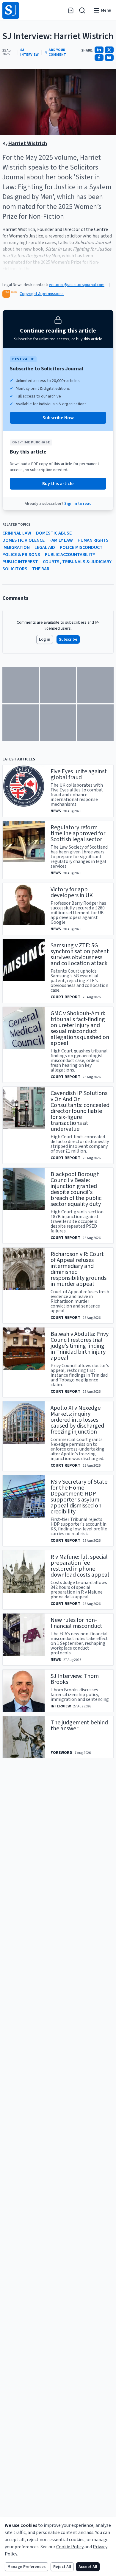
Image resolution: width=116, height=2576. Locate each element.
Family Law (61, 540)
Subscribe (68, 639)
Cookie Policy (70, 2547)
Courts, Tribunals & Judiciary (77, 562)
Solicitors (15, 569)
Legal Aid (45, 547)
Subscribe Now (58, 418)
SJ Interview (29, 52)
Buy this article (58, 484)
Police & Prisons (21, 555)
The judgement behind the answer (79, 1726)
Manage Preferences (26, 2567)
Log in (45, 639)
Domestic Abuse (54, 533)
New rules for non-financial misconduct (76, 1623)
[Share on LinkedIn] (99, 50)
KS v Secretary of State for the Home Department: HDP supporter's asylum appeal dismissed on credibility (79, 1497)
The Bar (41, 569)
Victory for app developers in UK (72, 892)
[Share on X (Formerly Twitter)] (109, 50)
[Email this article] (109, 58)
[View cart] (71, 10)
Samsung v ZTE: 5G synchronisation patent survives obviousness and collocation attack (80, 954)
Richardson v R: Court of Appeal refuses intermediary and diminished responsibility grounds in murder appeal (79, 1269)
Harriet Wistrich (28, 143)
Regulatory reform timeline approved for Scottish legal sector (78, 833)
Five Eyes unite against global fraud (79, 774)
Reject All (62, 2567)
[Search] (82, 10)
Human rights (93, 540)
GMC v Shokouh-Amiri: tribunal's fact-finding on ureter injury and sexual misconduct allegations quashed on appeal (80, 1028)
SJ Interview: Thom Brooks (75, 1679)
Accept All (88, 2567)
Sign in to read (78, 504)
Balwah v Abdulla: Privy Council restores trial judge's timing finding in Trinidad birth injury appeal (80, 1346)
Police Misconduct (81, 547)
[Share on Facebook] (99, 58)
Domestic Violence (23, 540)
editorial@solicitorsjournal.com (77, 285)
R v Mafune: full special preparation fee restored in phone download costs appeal (80, 1566)
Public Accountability (70, 555)
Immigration (16, 547)
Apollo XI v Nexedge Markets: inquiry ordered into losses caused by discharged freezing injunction (77, 1420)
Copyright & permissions (42, 294)
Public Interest (20, 562)
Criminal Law (17, 533)
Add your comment (57, 52)
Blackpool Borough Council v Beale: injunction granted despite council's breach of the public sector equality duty (76, 1189)
